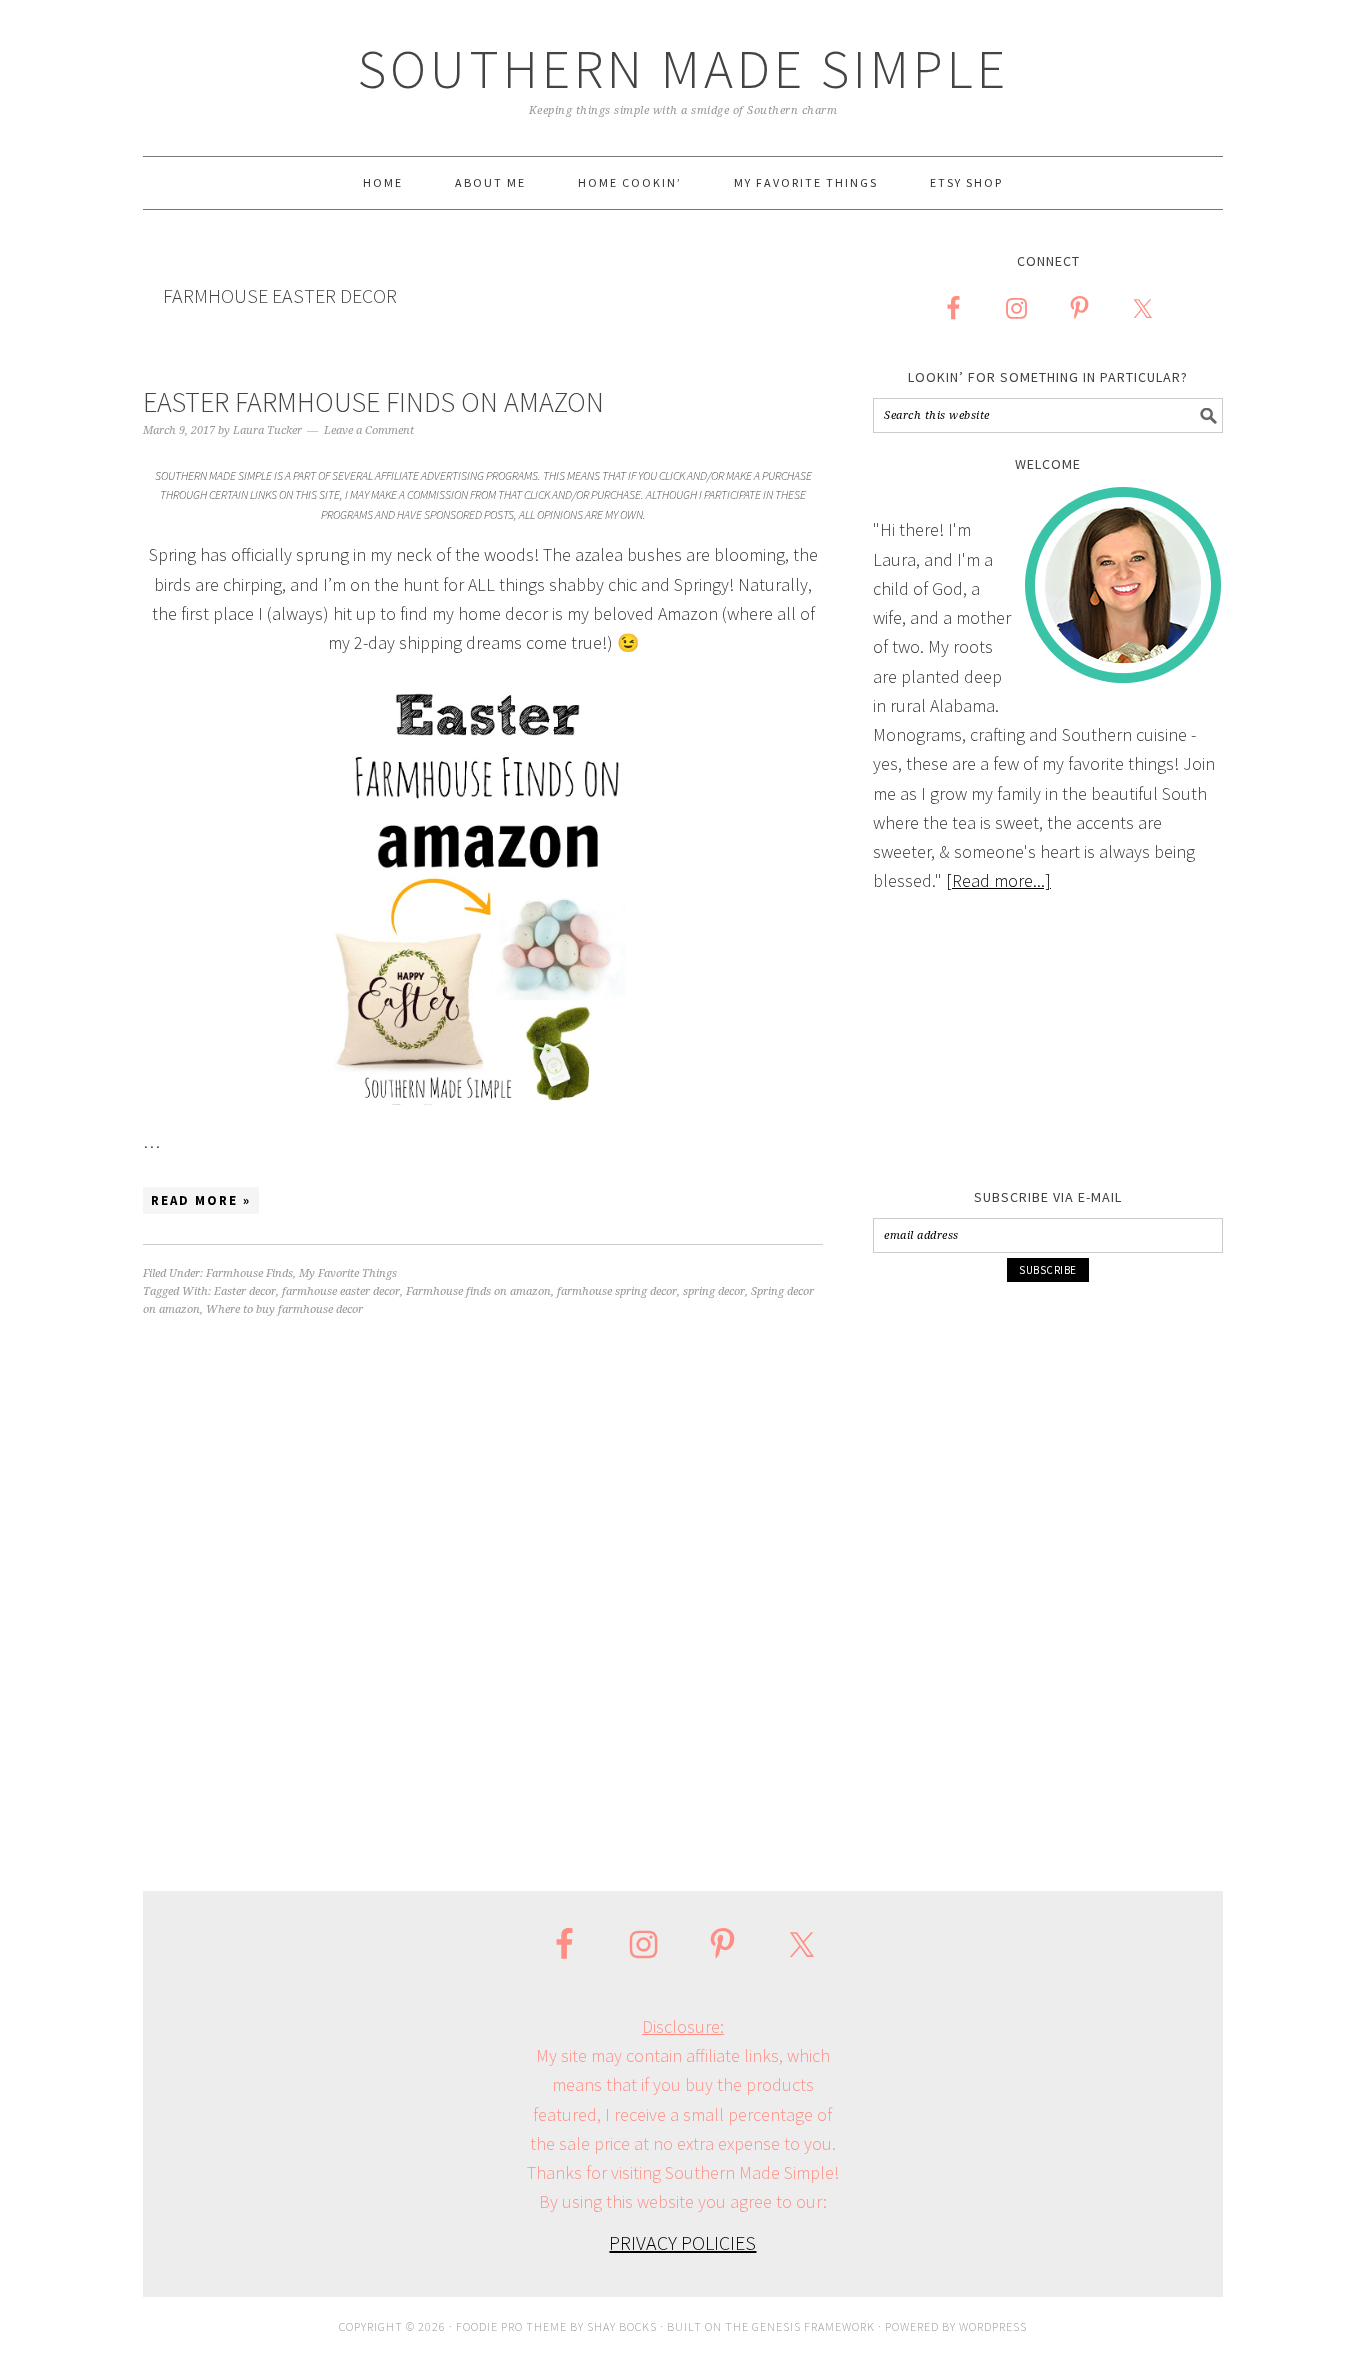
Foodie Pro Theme (511, 2326)
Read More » (201, 1200)
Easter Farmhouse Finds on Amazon (373, 402)
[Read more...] (998, 880)
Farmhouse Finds (249, 1273)
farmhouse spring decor (617, 1291)
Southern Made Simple (683, 68)
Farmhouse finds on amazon (478, 1291)
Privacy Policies (682, 2242)
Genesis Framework (813, 2326)
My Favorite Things (348, 1273)
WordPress (993, 2326)
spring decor (714, 1291)
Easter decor (245, 1291)
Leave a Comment (369, 430)
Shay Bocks (622, 2326)
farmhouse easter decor (341, 1291)
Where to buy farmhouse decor (284, 1309)
